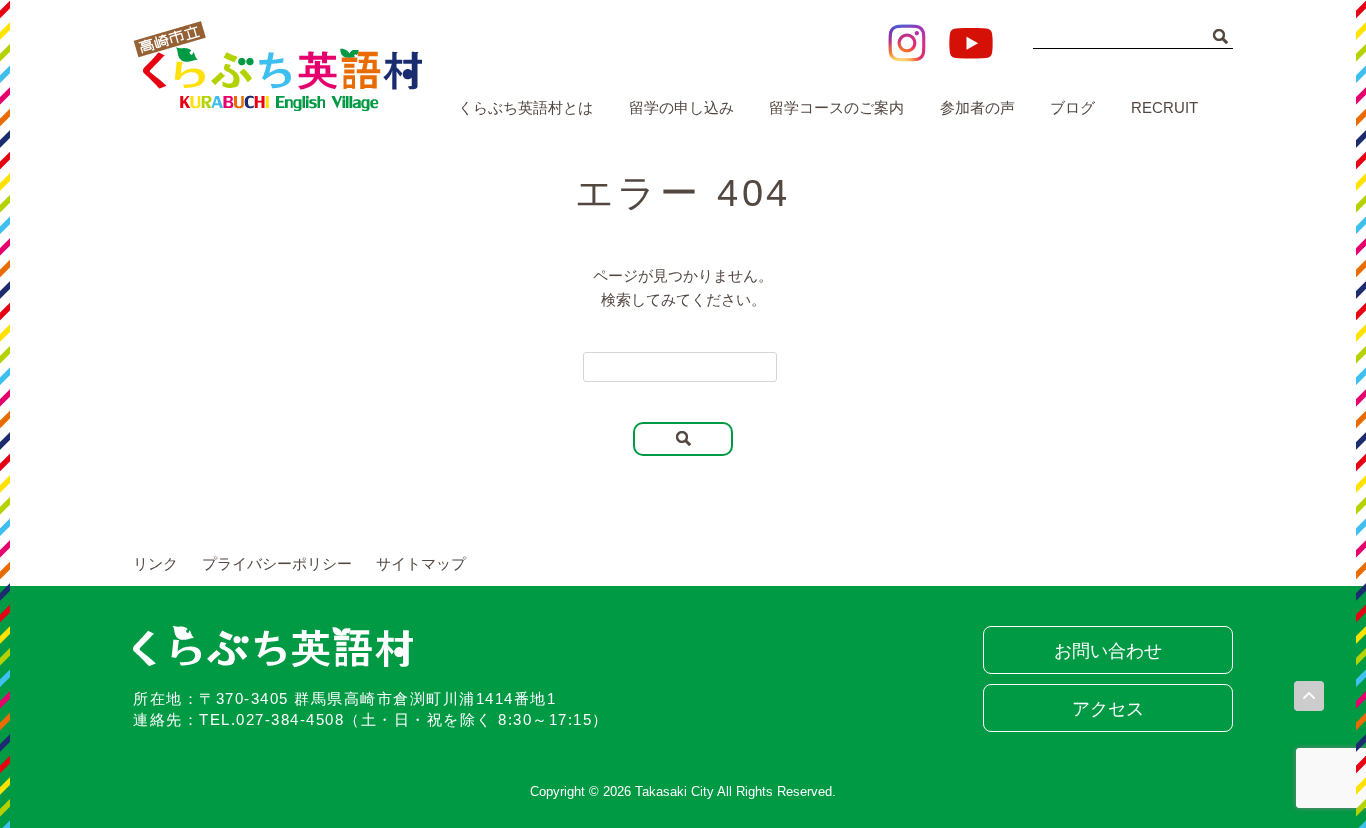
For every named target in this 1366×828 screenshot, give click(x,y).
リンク (155, 563)
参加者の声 (977, 107)
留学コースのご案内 (836, 107)
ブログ (1072, 107)
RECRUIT (1164, 107)
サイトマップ (421, 563)
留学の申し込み (681, 107)
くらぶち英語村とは (525, 107)
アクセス (1108, 709)
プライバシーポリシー (277, 563)
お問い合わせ (1108, 651)
